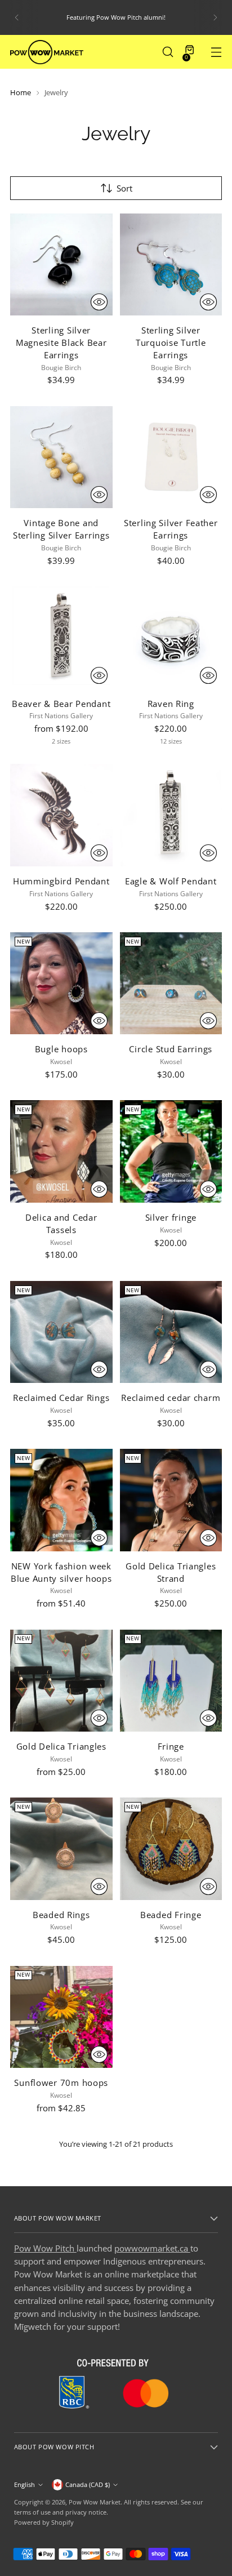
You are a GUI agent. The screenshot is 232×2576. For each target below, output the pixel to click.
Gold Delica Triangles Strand (171, 1572)
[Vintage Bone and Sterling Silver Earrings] (61, 457)
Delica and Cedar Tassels (61, 1224)
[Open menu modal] (216, 52)
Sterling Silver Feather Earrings (171, 529)
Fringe (171, 1746)
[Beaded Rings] (61, 1849)
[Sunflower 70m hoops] (61, 2017)
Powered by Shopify (44, 2522)
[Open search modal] (168, 52)
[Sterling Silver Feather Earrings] (171, 457)
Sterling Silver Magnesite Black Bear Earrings (61, 342)
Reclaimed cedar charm (171, 1398)
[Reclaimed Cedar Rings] (61, 1332)
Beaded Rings (61, 1915)
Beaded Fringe (171, 1915)
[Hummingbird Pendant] (61, 815)
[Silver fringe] (171, 1151)
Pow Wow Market (95, 2502)
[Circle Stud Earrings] (171, 984)
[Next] (215, 17)
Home (21, 92)
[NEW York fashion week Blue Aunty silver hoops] (61, 1500)
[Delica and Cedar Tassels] (61, 1151)
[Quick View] (99, 302)
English (24, 2484)
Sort (124, 188)
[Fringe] (171, 1681)
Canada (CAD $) (88, 2484)
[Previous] (17, 17)
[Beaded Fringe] (171, 1849)
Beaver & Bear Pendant (61, 704)
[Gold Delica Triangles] (61, 1681)
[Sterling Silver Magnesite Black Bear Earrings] (61, 265)
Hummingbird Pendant (61, 881)
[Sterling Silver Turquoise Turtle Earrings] (171, 265)
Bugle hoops (61, 1049)
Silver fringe (171, 1217)
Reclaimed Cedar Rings (61, 1398)
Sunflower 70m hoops (61, 2083)
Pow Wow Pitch (45, 2248)
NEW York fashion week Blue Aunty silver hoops (61, 1572)
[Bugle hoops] (61, 984)
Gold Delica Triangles (61, 1746)
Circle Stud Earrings (171, 1049)
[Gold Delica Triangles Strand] (171, 1500)
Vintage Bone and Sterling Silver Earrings (61, 529)
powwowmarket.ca (152, 2248)
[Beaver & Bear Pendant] (61, 638)
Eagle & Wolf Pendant (171, 881)
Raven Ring (171, 704)
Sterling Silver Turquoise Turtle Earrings (171, 342)
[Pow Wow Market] (47, 52)
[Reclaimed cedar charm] (171, 1332)
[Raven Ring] (171, 638)
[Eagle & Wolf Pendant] (171, 815)
